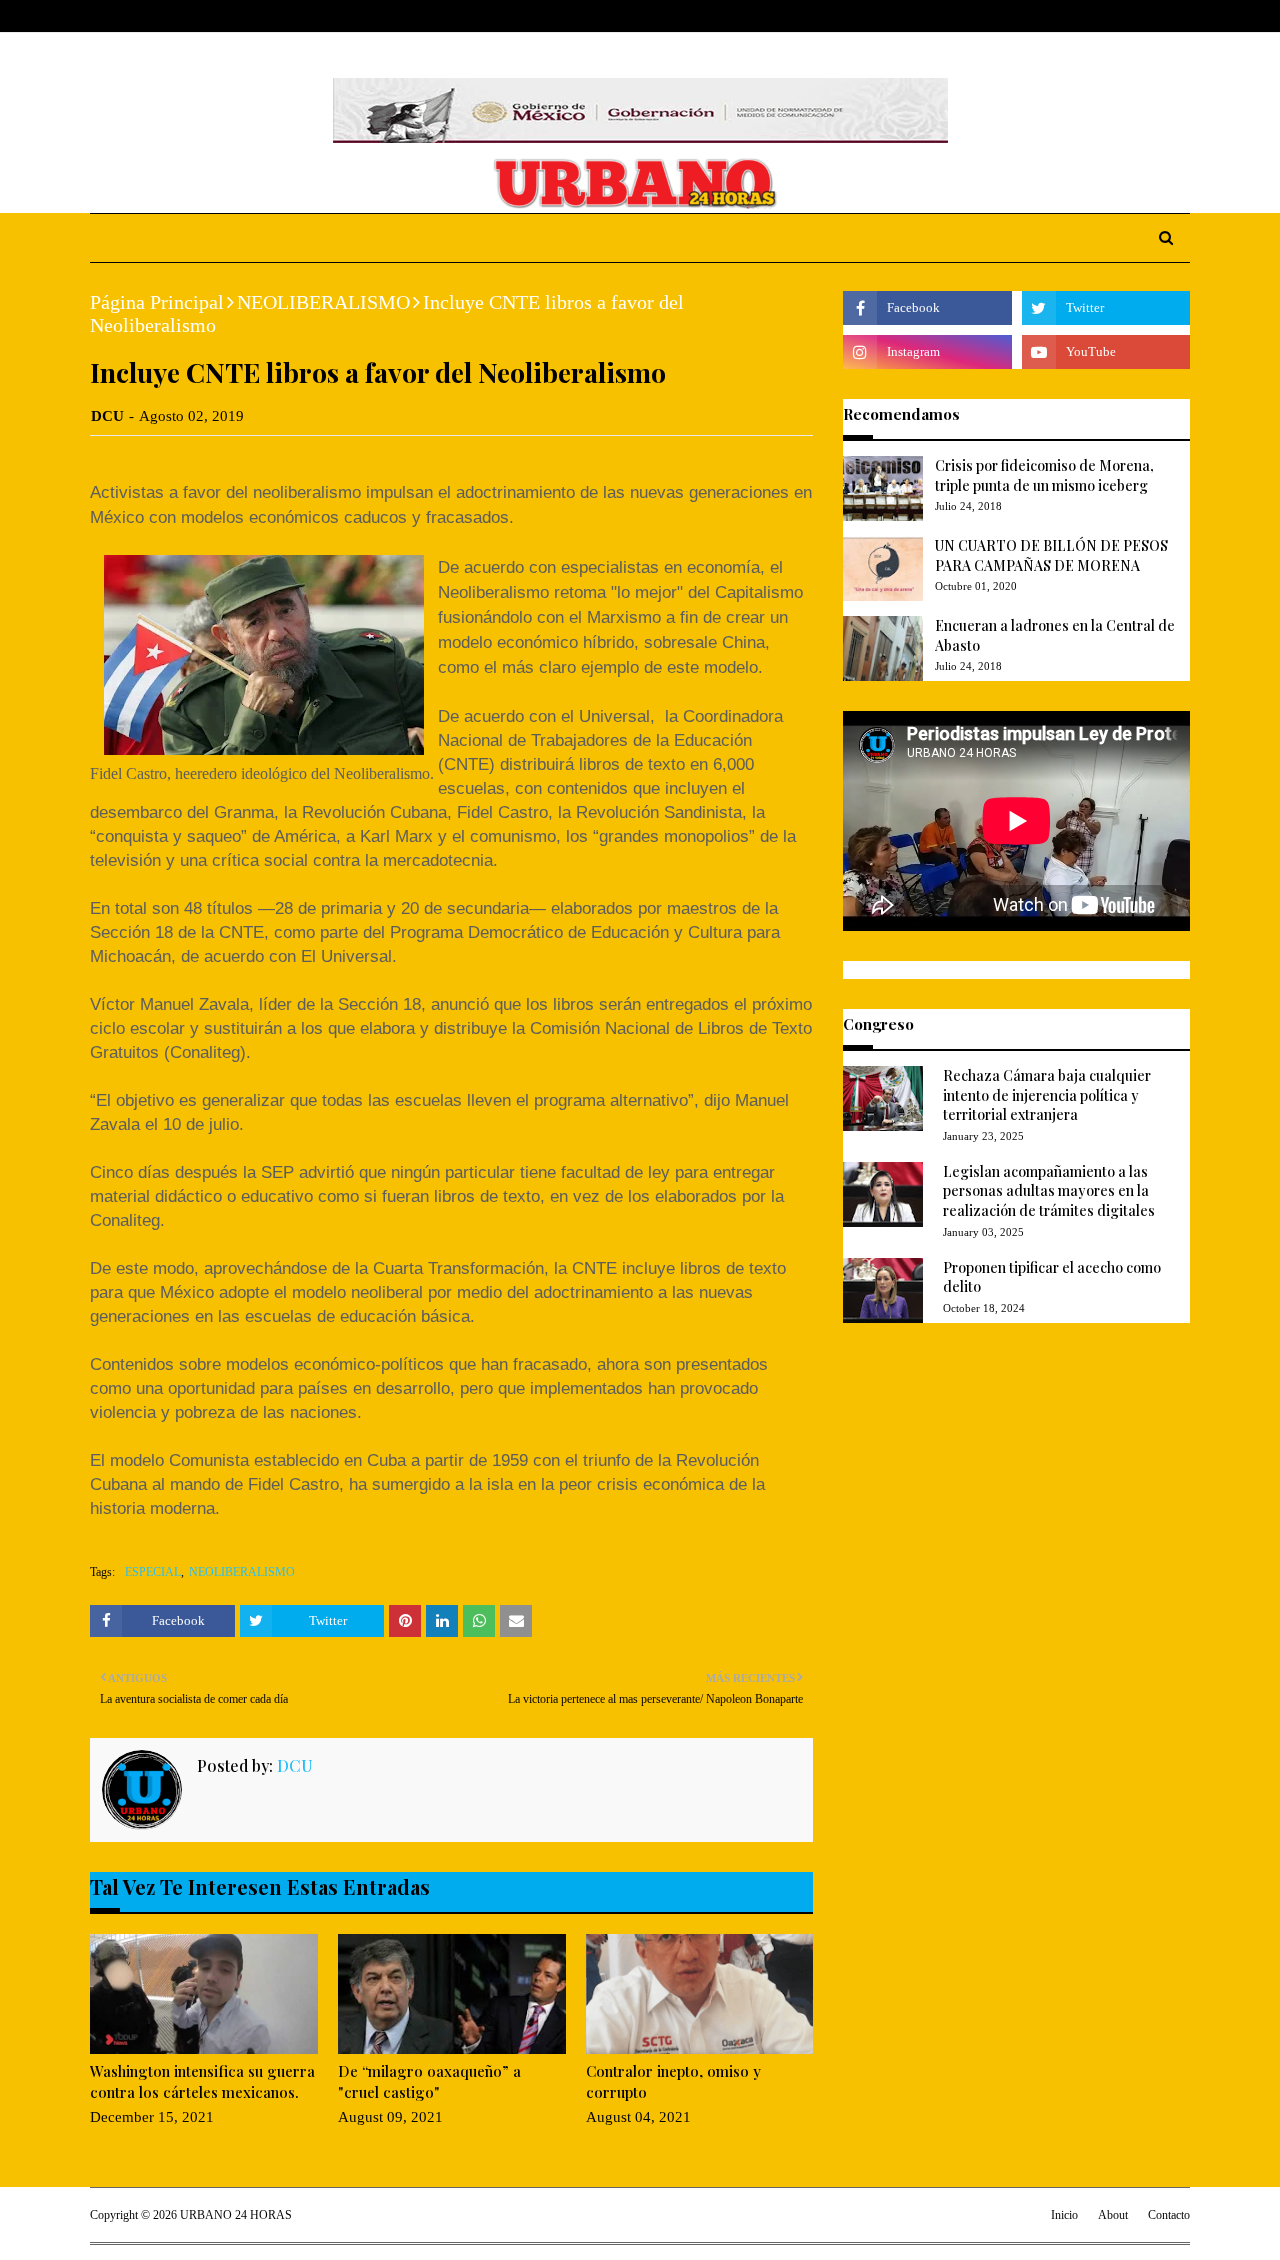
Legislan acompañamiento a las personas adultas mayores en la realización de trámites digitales (1049, 1191)
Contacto (1169, 2215)
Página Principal (157, 302)
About (167, 16)
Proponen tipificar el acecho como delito (1052, 1277)
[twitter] (1119, 16)
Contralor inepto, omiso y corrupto (673, 2081)
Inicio (1064, 2215)
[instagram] (1152, 16)
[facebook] (1089, 16)
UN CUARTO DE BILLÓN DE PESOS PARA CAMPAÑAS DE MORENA (1051, 555)
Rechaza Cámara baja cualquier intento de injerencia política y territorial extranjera (1047, 1095)
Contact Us (241, 16)
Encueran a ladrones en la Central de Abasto (1055, 635)
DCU (107, 416)
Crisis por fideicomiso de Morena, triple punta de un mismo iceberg (1044, 475)
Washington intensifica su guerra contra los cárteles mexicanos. (202, 2081)
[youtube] (1106, 352)
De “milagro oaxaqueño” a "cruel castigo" (429, 2081)
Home (109, 16)
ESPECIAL (153, 1572)
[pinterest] (1181, 16)
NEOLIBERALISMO (323, 302)
